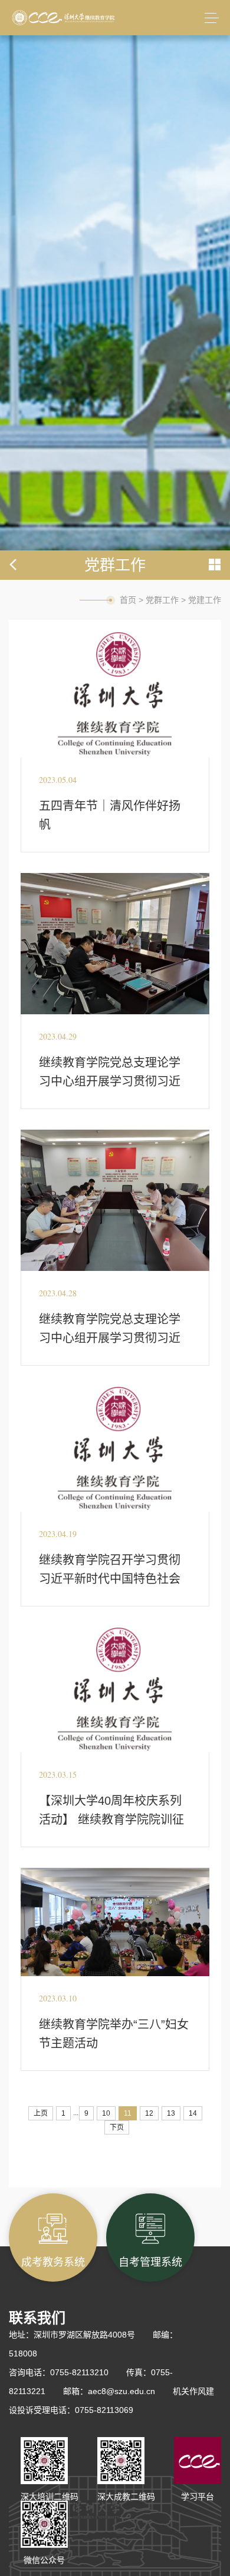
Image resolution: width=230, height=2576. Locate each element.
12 (149, 2113)
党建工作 (205, 600)
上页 (41, 2113)
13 (171, 2113)
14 (193, 2113)
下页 (117, 2127)
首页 (128, 600)
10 (106, 2113)
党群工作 (162, 600)
